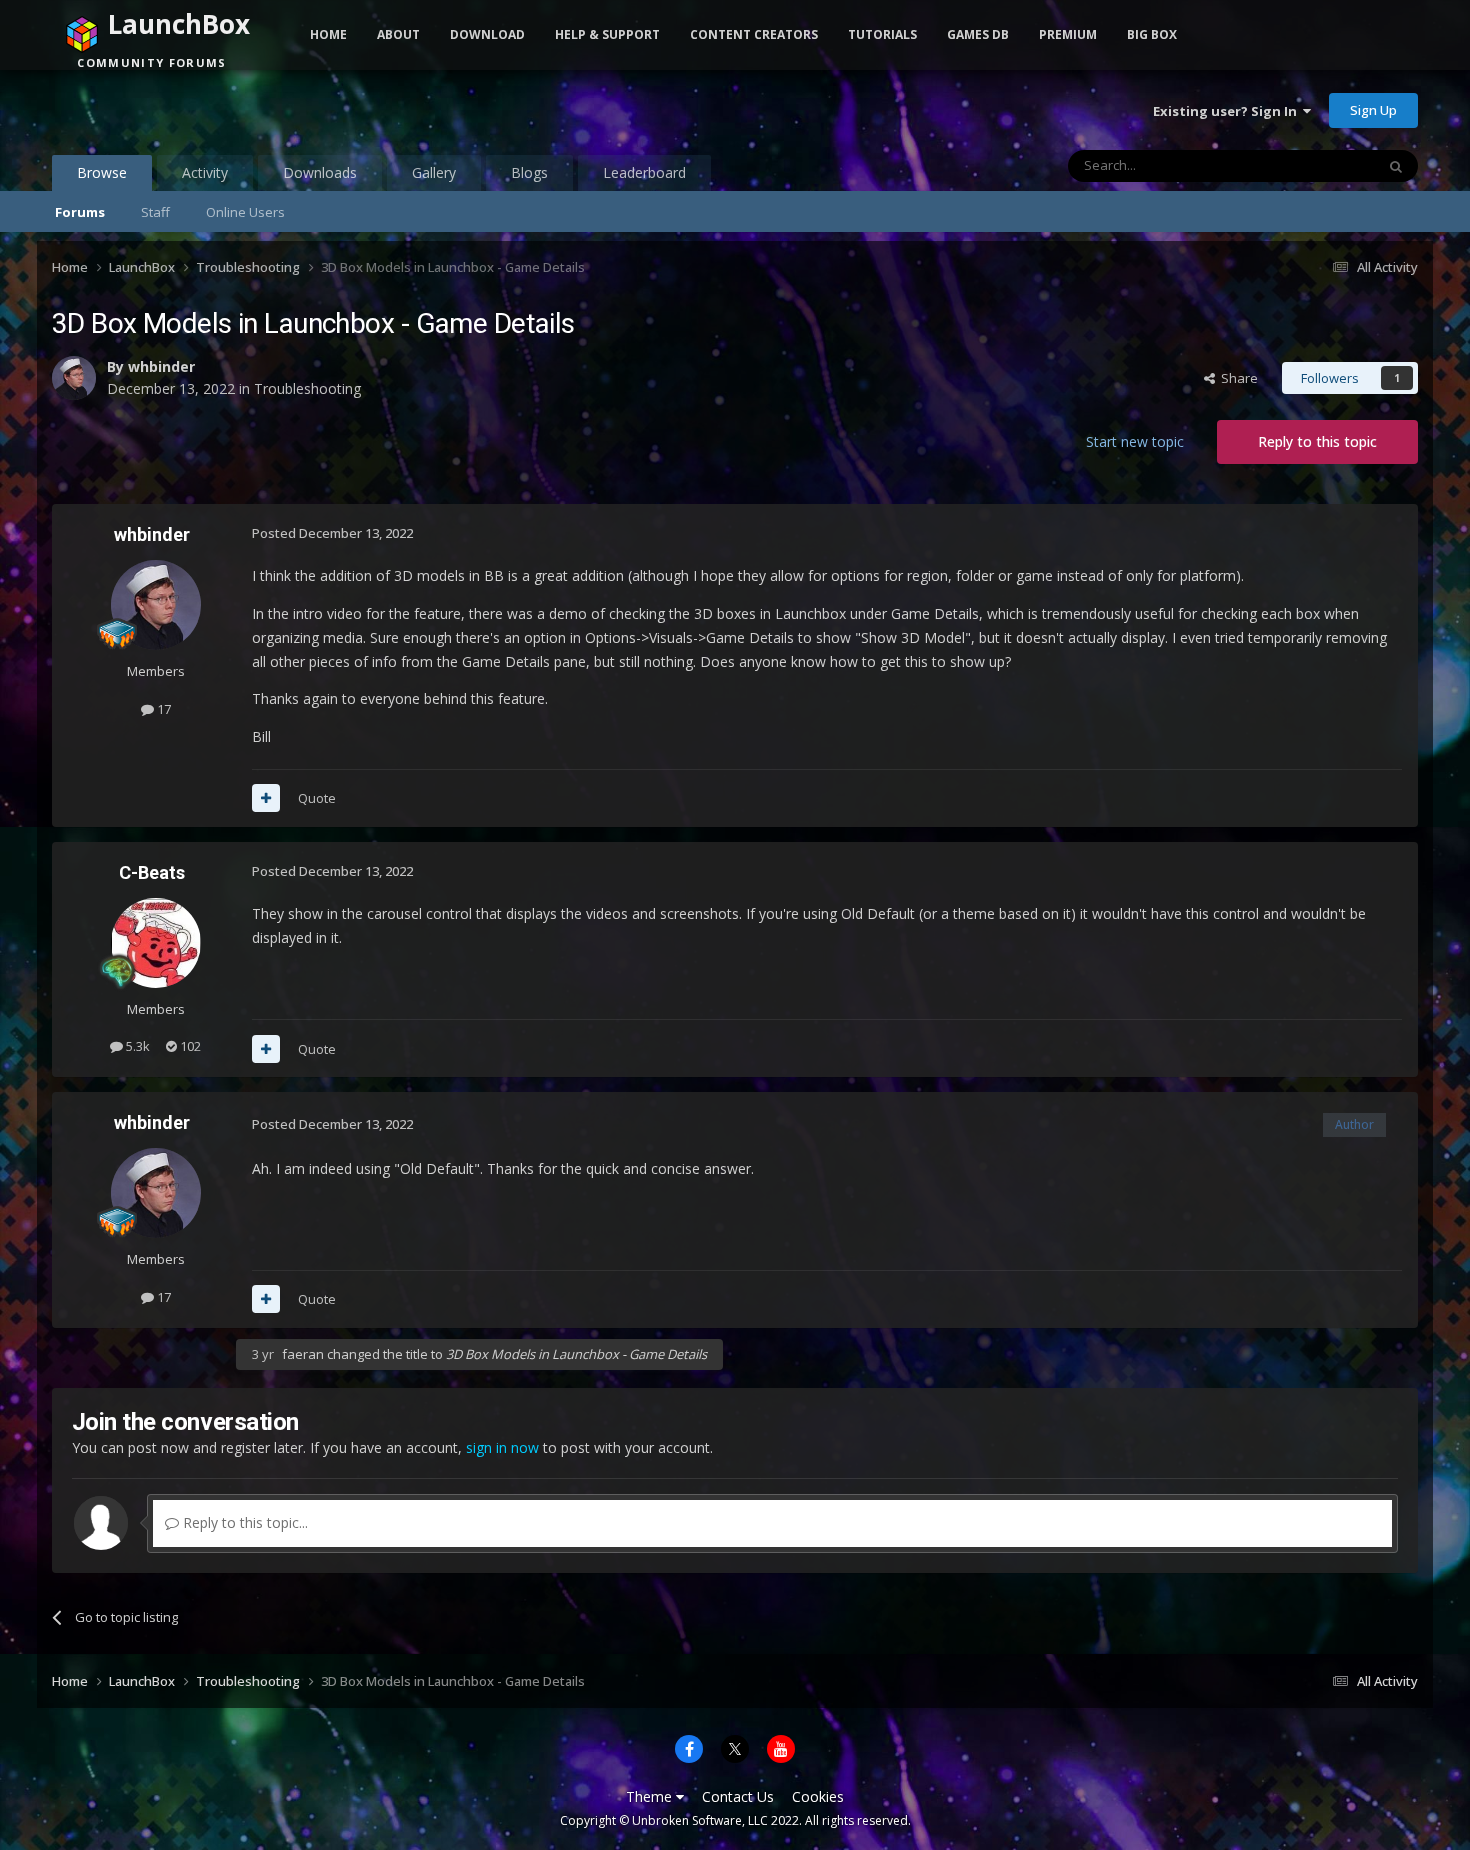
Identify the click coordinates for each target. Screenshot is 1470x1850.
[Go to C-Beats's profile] (156, 943)
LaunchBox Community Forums (212, 110)
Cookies (818, 1796)
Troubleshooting (307, 388)
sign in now (502, 1447)
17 (162, 709)
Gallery (434, 172)
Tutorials (882, 34)
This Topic (1318, 165)
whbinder (161, 366)
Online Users (245, 212)
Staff (155, 212)
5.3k (136, 1046)
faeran (303, 1354)
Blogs (529, 172)
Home (328, 34)
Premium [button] (1068, 34)
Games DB (978, 34)
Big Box (1152, 34)
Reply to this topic (1317, 441)
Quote (317, 798)
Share (1236, 378)
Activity (205, 172)
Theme (651, 1796)
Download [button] (487, 34)
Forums (80, 212)
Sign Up (1373, 110)
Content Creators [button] (754, 34)
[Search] (1396, 166)
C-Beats (152, 872)
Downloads (320, 172)
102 (189, 1046)
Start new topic (1135, 441)
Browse (102, 172)
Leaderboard (644, 172)
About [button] (398, 34)
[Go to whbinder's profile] (74, 378)
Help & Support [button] (607, 34)
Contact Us (738, 1796)
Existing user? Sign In (1228, 111)
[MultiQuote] (266, 798)
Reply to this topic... (243, 1522)
